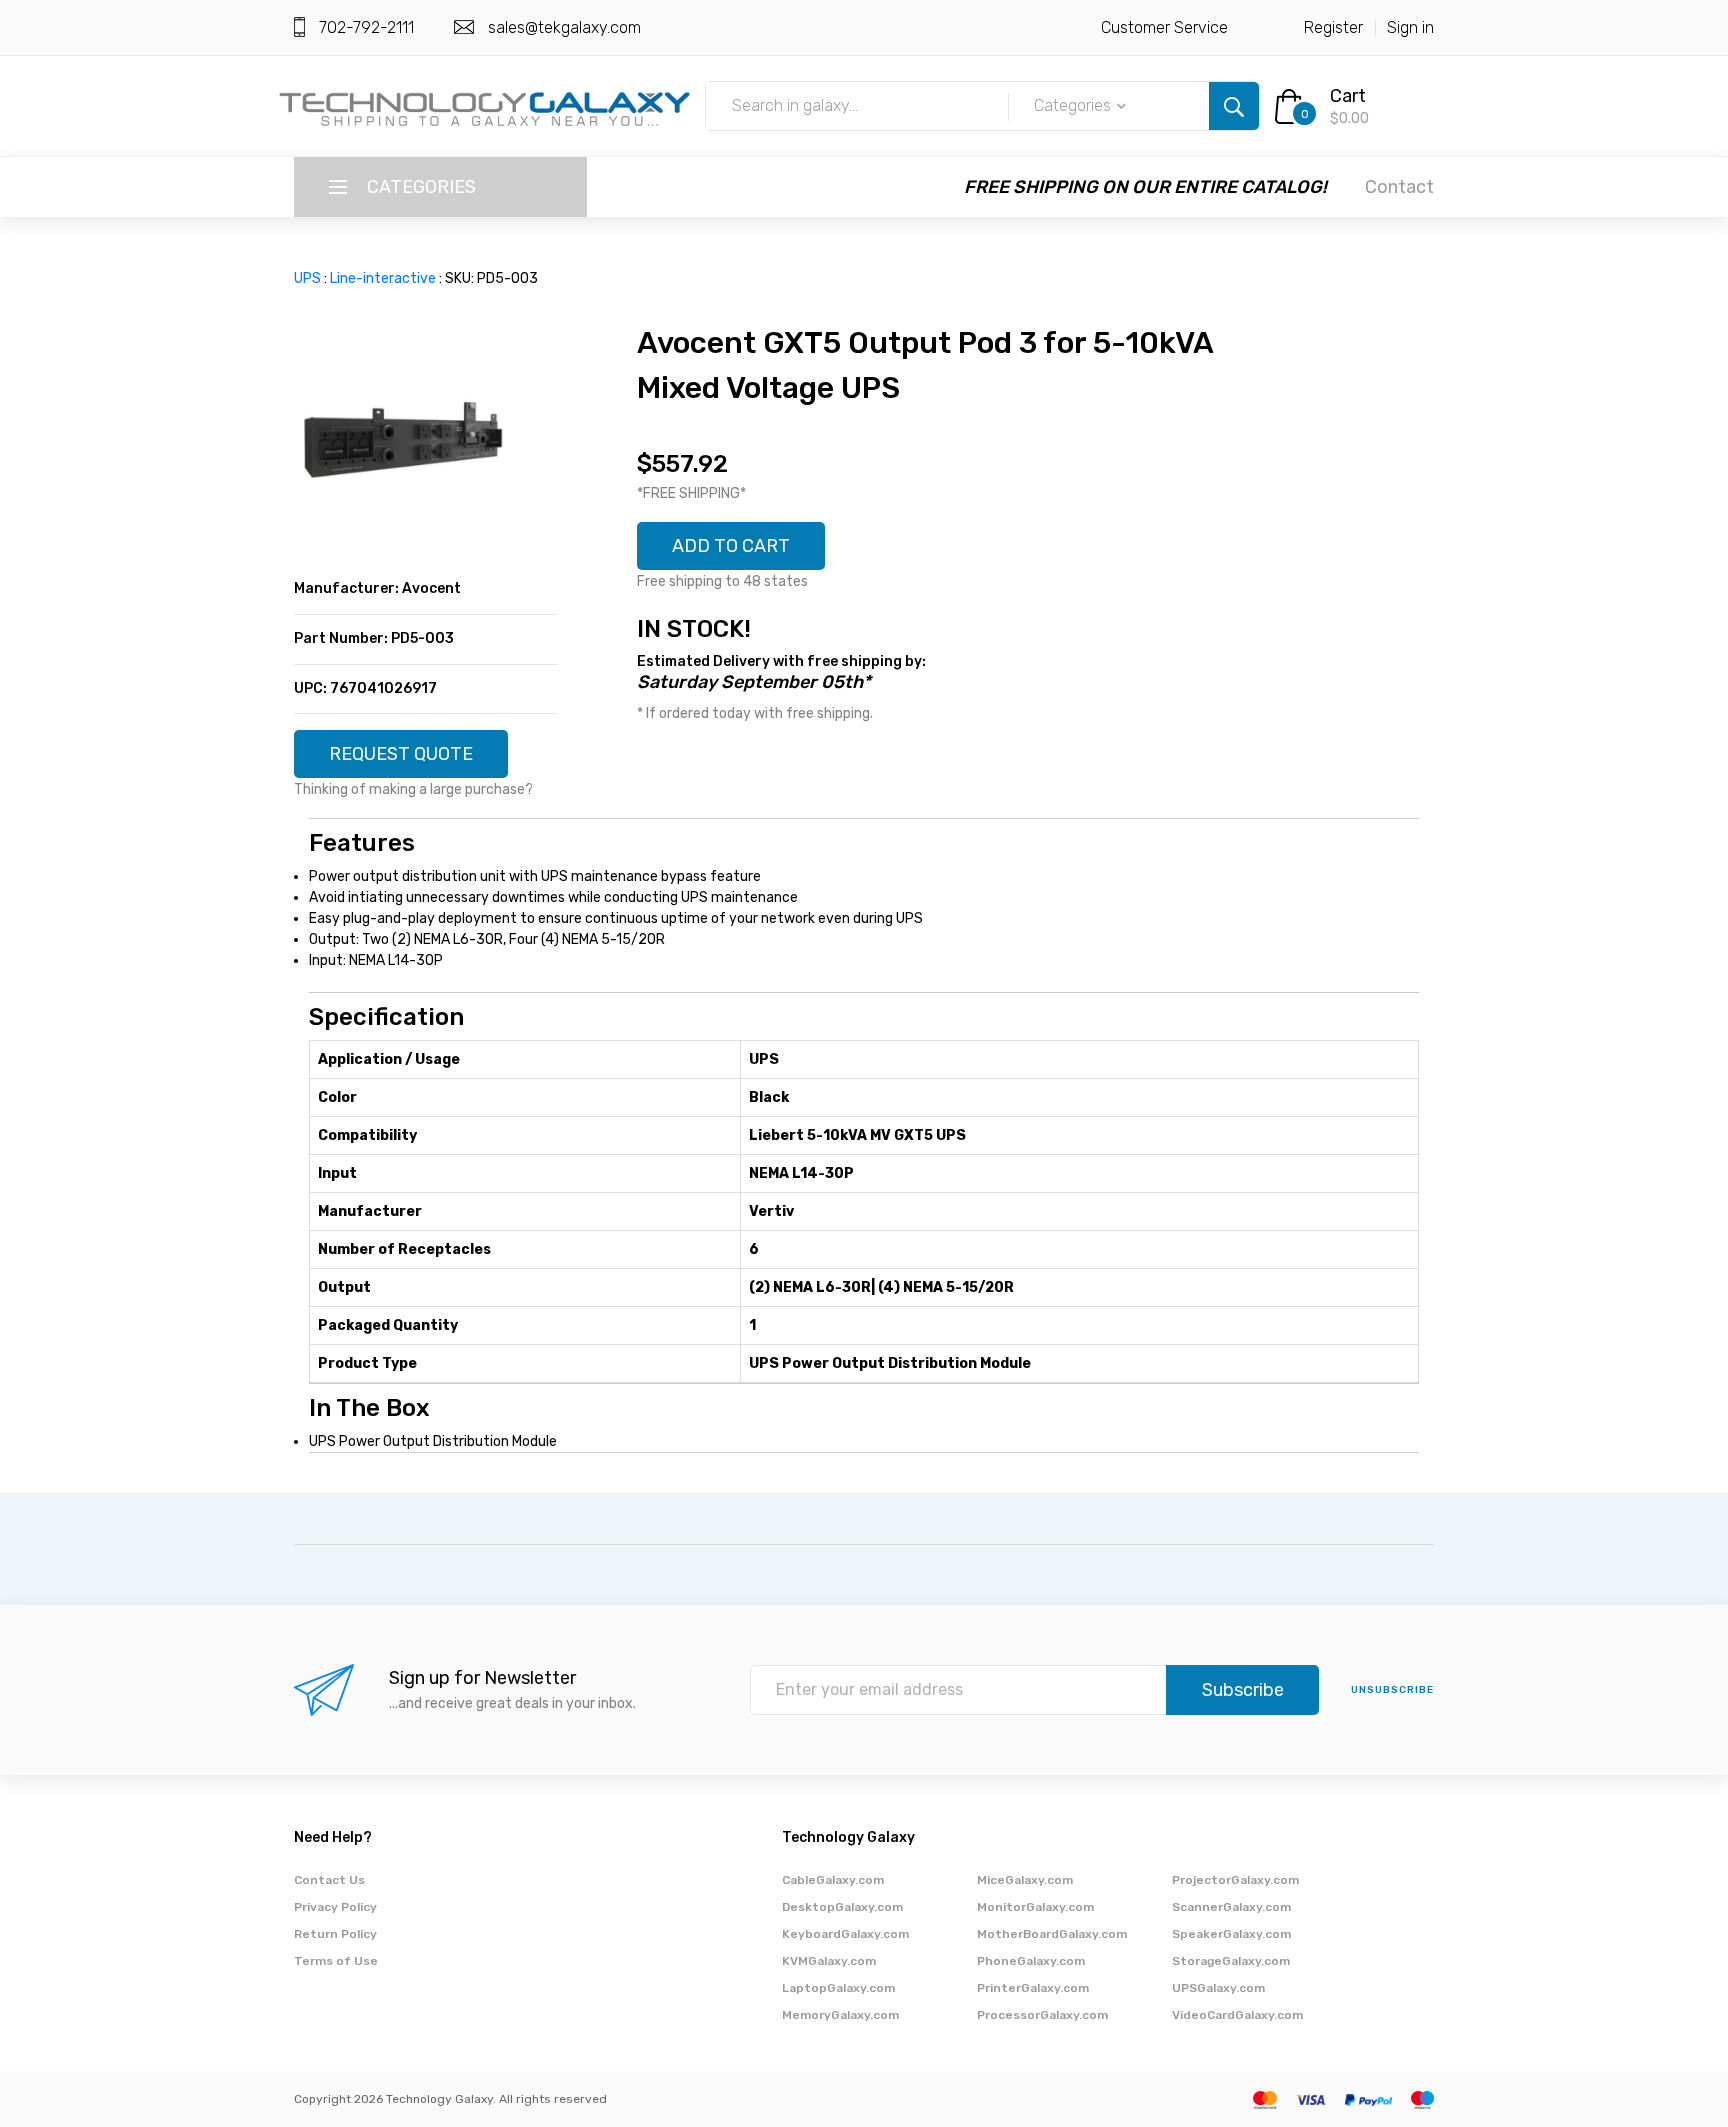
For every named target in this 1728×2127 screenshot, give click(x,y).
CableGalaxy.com (833, 1880)
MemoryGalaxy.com (840, 2015)
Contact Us (329, 1880)
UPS (307, 278)
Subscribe (1243, 1690)
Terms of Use (336, 1961)
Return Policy (335, 1934)
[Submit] (1234, 106)
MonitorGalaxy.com (1035, 1907)
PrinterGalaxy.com (1033, 1988)
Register (1333, 27)
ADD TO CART (731, 546)
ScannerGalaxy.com (1231, 1907)
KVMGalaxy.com (829, 1961)
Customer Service (1164, 27)
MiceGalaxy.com (1025, 1880)
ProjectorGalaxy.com (1235, 1880)
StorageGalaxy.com (1231, 1961)
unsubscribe (1392, 1690)
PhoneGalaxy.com (1031, 1961)
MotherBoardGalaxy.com (1052, 1934)
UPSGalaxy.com (1218, 1988)
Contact (1399, 187)
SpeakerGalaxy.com (1231, 1934)
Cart (1348, 96)
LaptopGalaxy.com (838, 1988)
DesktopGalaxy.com (842, 1907)
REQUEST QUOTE (401, 754)
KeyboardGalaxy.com (845, 1934)
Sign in (1410, 27)
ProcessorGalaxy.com (1042, 2015)
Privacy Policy (335, 1907)
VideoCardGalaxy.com (1237, 2015)
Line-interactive (383, 278)
